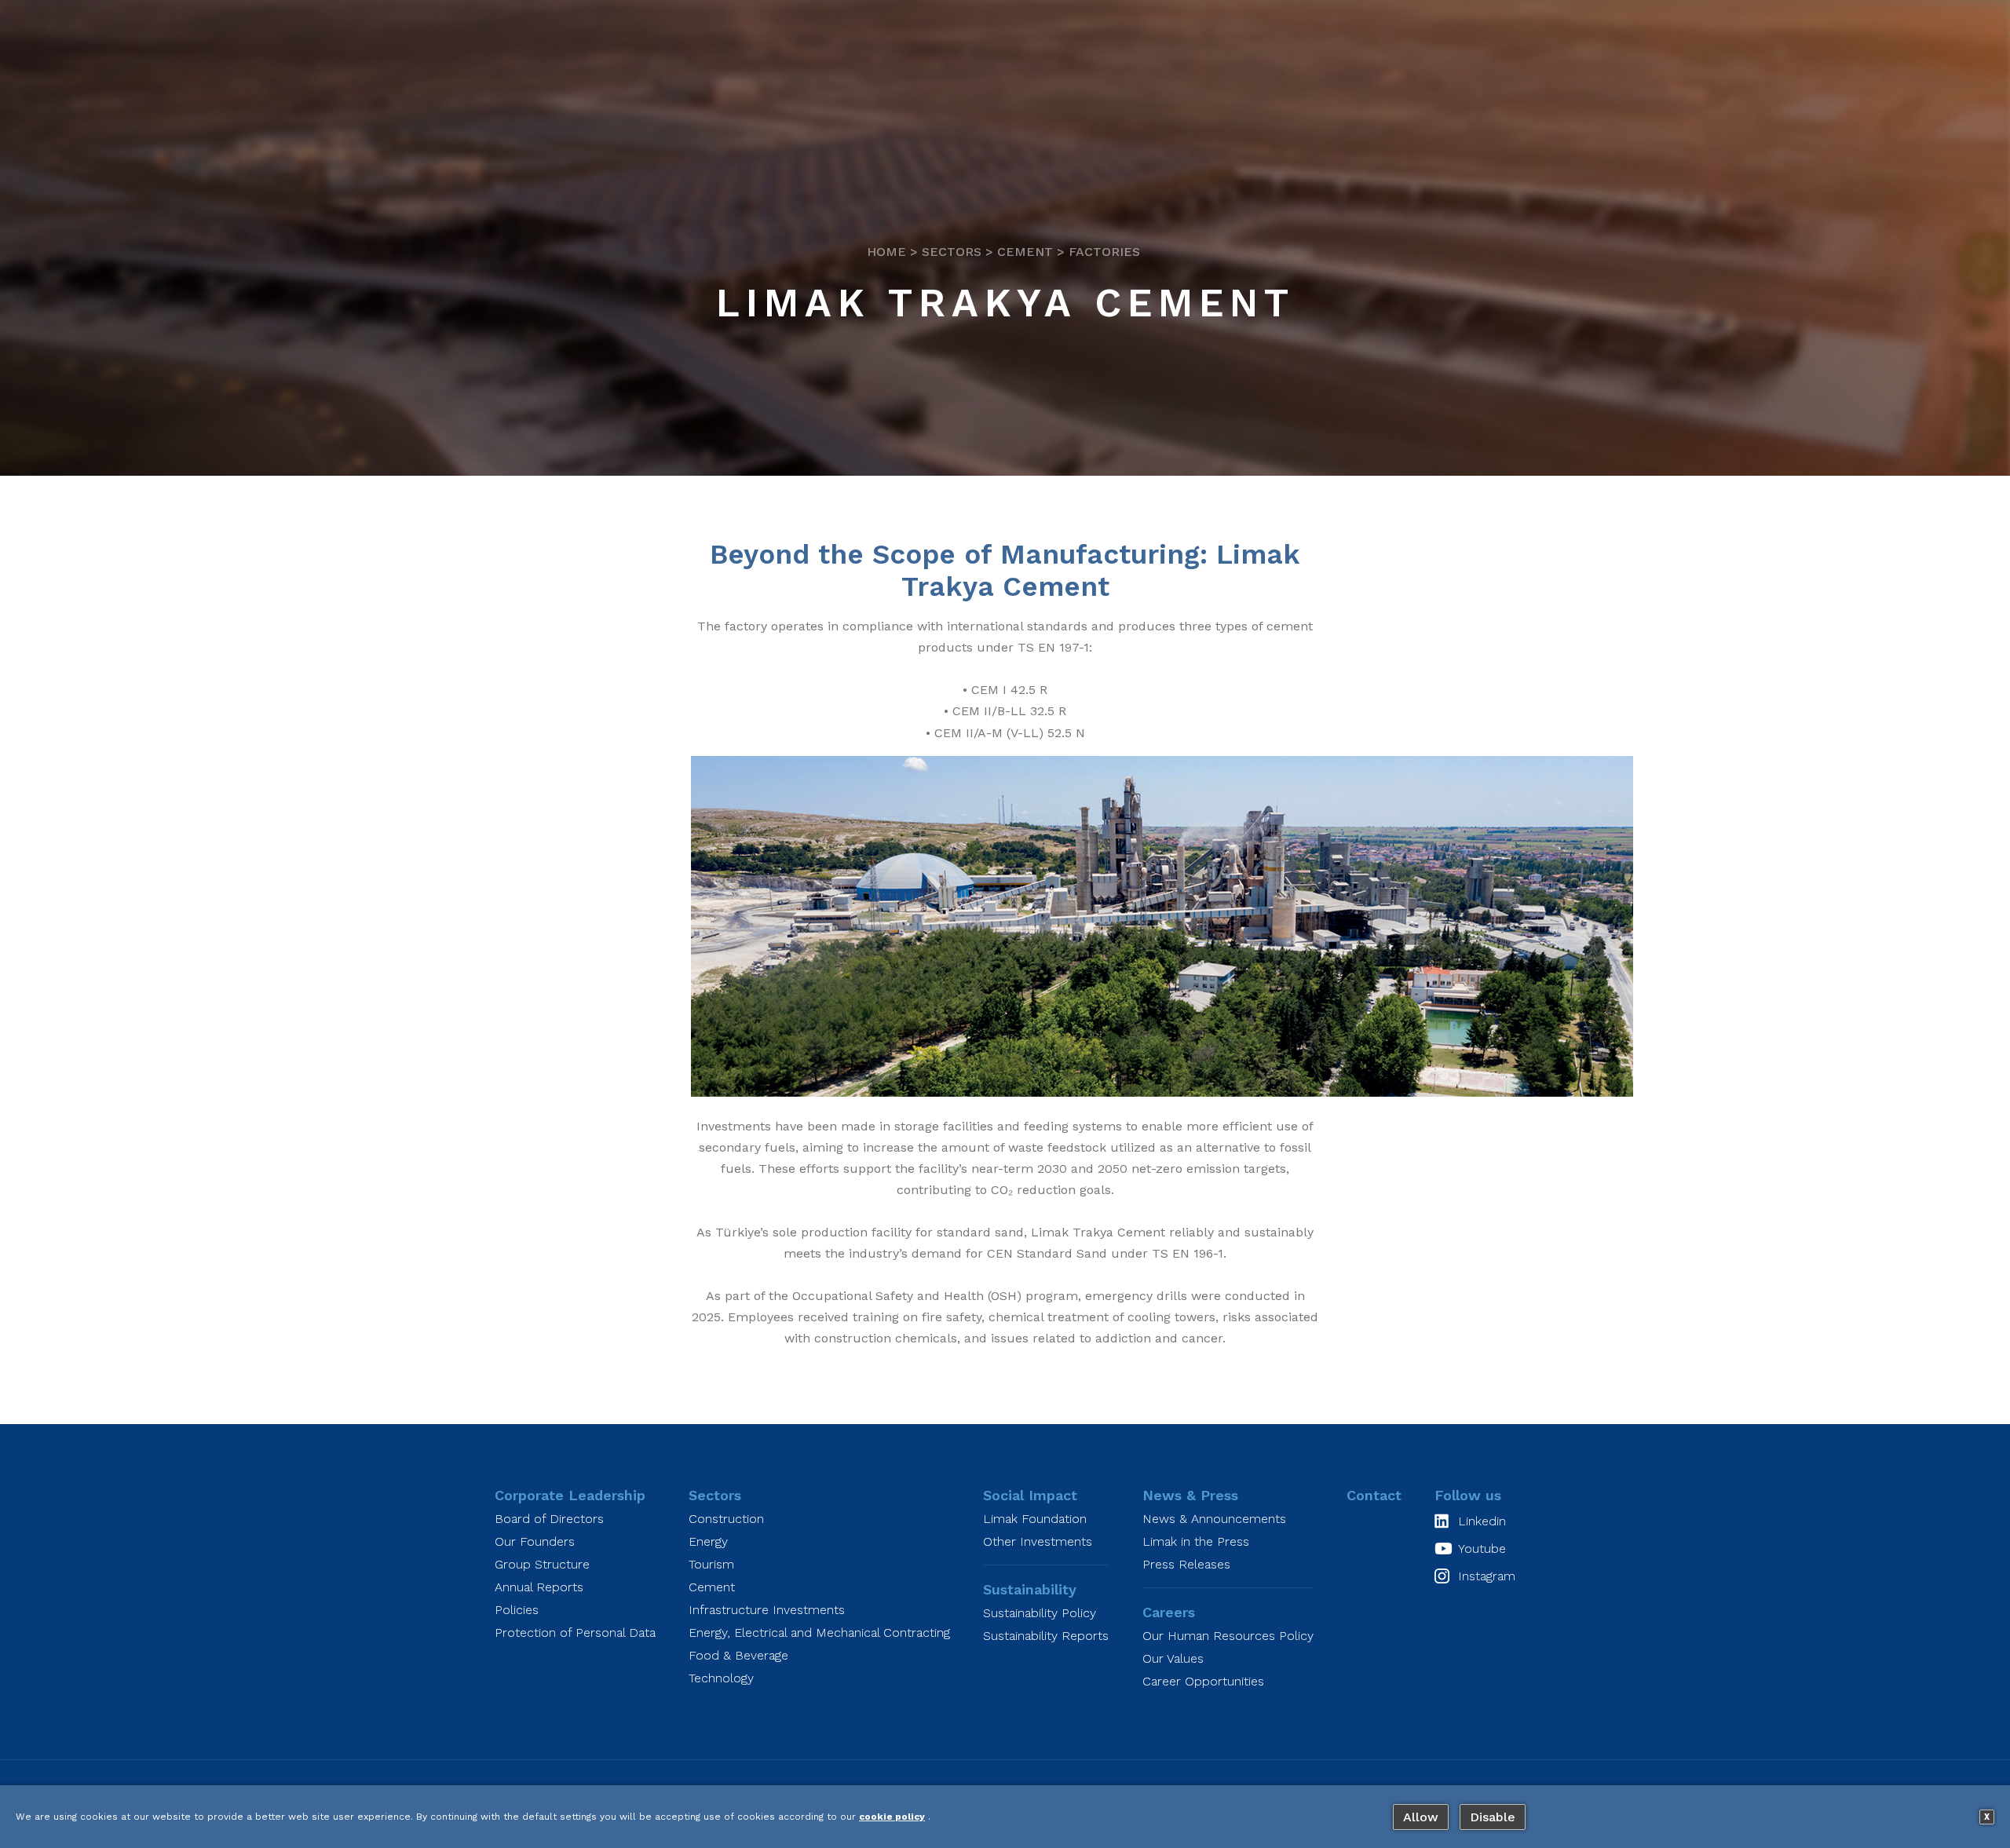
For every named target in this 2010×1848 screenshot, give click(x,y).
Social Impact (1030, 1495)
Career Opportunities (1203, 1681)
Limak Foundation (1035, 1519)
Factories (1104, 252)
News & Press (1190, 1495)
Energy (708, 1541)
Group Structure (542, 1564)
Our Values (1173, 1658)
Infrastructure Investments (767, 1610)
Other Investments (1038, 1541)
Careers (1169, 1612)
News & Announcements (1214, 1519)
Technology (721, 1678)
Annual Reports (539, 1587)
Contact (1374, 1495)
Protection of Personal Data (575, 1633)
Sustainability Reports (1046, 1636)
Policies (517, 1610)
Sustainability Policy (1040, 1613)
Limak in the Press (1196, 1541)
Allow (1421, 1817)
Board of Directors (549, 1519)
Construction (726, 1519)
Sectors (952, 252)
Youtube (1482, 1549)
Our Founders (535, 1541)
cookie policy (892, 1817)
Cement (1025, 252)
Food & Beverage (738, 1655)
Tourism (711, 1564)
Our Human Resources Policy (1228, 1636)
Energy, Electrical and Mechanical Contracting (819, 1633)
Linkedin (1482, 1521)
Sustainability (1030, 1589)
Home (886, 252)
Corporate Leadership (570, 1495)
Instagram (1487, 1576)
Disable (1493, 1817)
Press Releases (1186, 1564)
